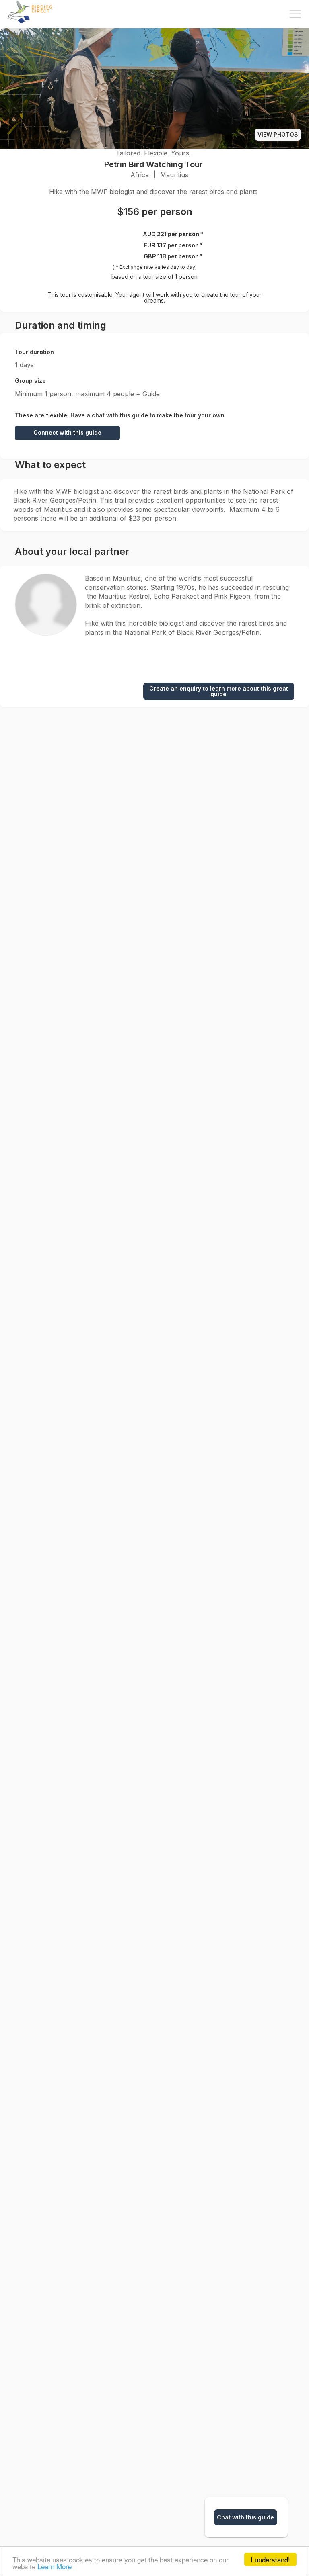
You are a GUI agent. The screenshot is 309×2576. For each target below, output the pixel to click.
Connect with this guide (67, 432)
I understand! (270, 2559)
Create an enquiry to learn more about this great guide (219, 691)
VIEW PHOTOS (278, 134)
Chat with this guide (245, 2517)
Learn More (55, 2566)
